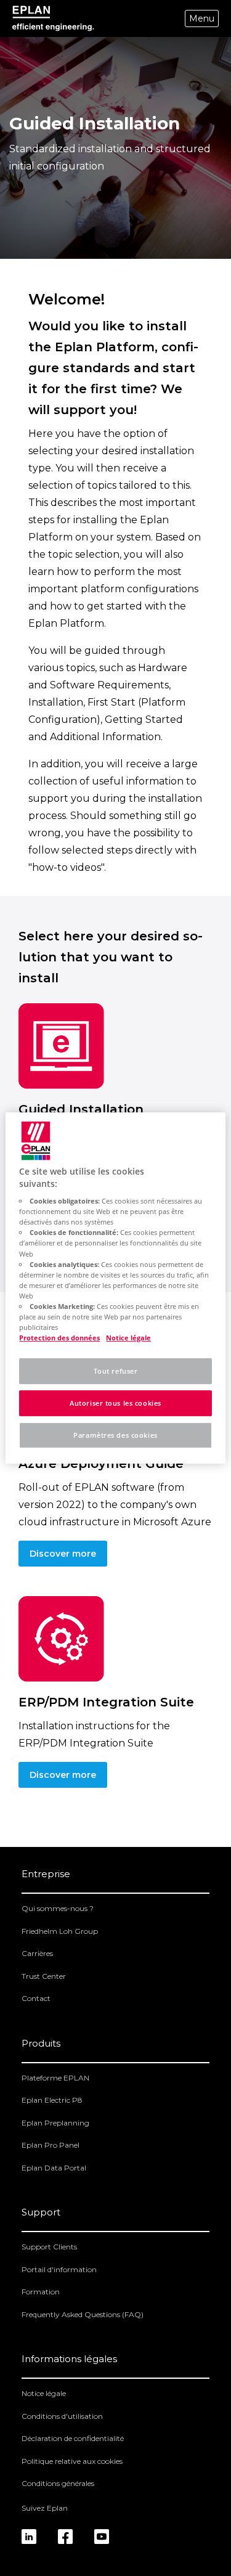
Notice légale (44, 2393)
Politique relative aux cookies (72, 2461)
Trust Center (44, 1976)
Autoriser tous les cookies (115, 1403)
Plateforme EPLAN (55, 2078)
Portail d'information (59, 2269)
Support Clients (49, 2247)
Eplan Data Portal (54, 2168)
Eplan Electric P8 (52, 2100)
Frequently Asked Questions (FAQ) (83, 2314)
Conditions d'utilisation (62, 2416)
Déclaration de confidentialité (73, 2438)
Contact (36, 1998)
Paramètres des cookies (115, 1435)
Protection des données (59, 1338)
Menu (202, 18)
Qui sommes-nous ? (58, 1908)
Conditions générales (58, 2483)
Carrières (37, 1953)
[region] (115, 1288)
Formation (41, 2292)
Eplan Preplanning (55, 2123)
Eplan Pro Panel (51, 2145)
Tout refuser (116, 1371)
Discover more (63, 1554)
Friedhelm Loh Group (60, 1931)
